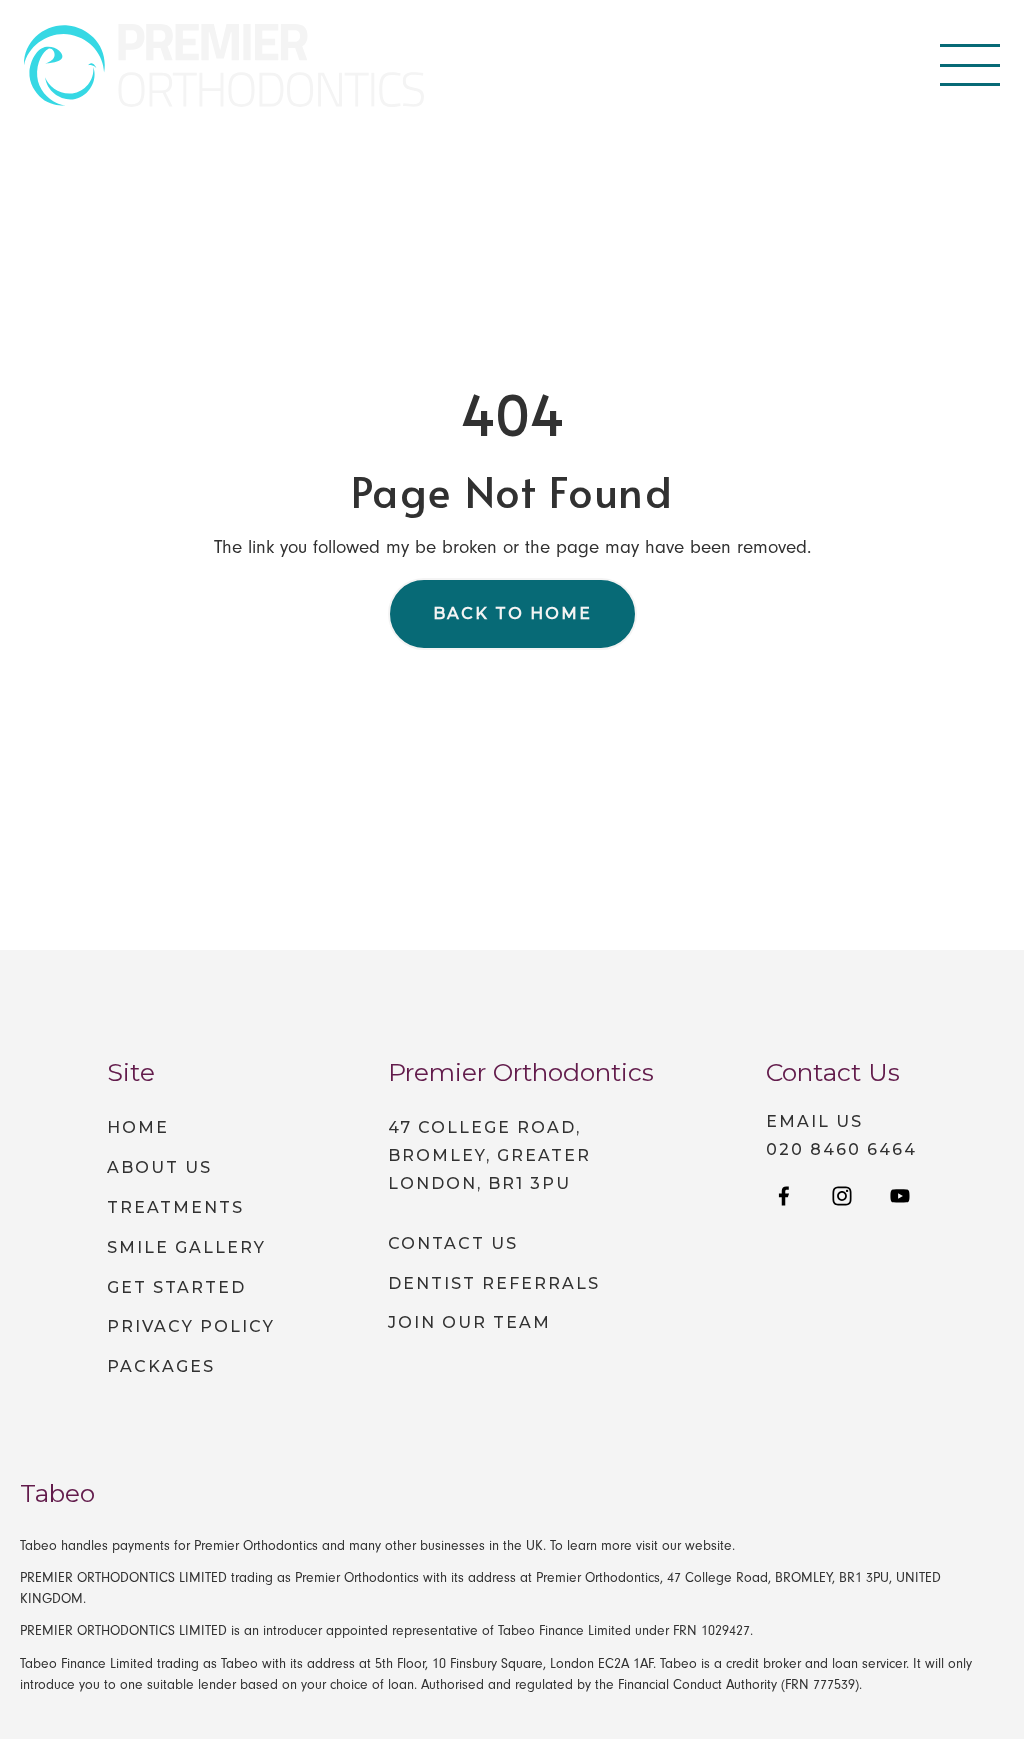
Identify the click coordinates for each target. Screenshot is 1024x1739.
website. (710, 1545)
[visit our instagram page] (842, 1197)
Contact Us (453, 1243)
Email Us (814, 1122)
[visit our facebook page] (784, 1197)
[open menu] (970, 65)
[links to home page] (224, 65)
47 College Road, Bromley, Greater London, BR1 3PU (489, 1155)
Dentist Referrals (494, 1283)
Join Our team (469, 1322)
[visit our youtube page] (900, 1197)
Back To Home (512, 613)
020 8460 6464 (841, 1150)
